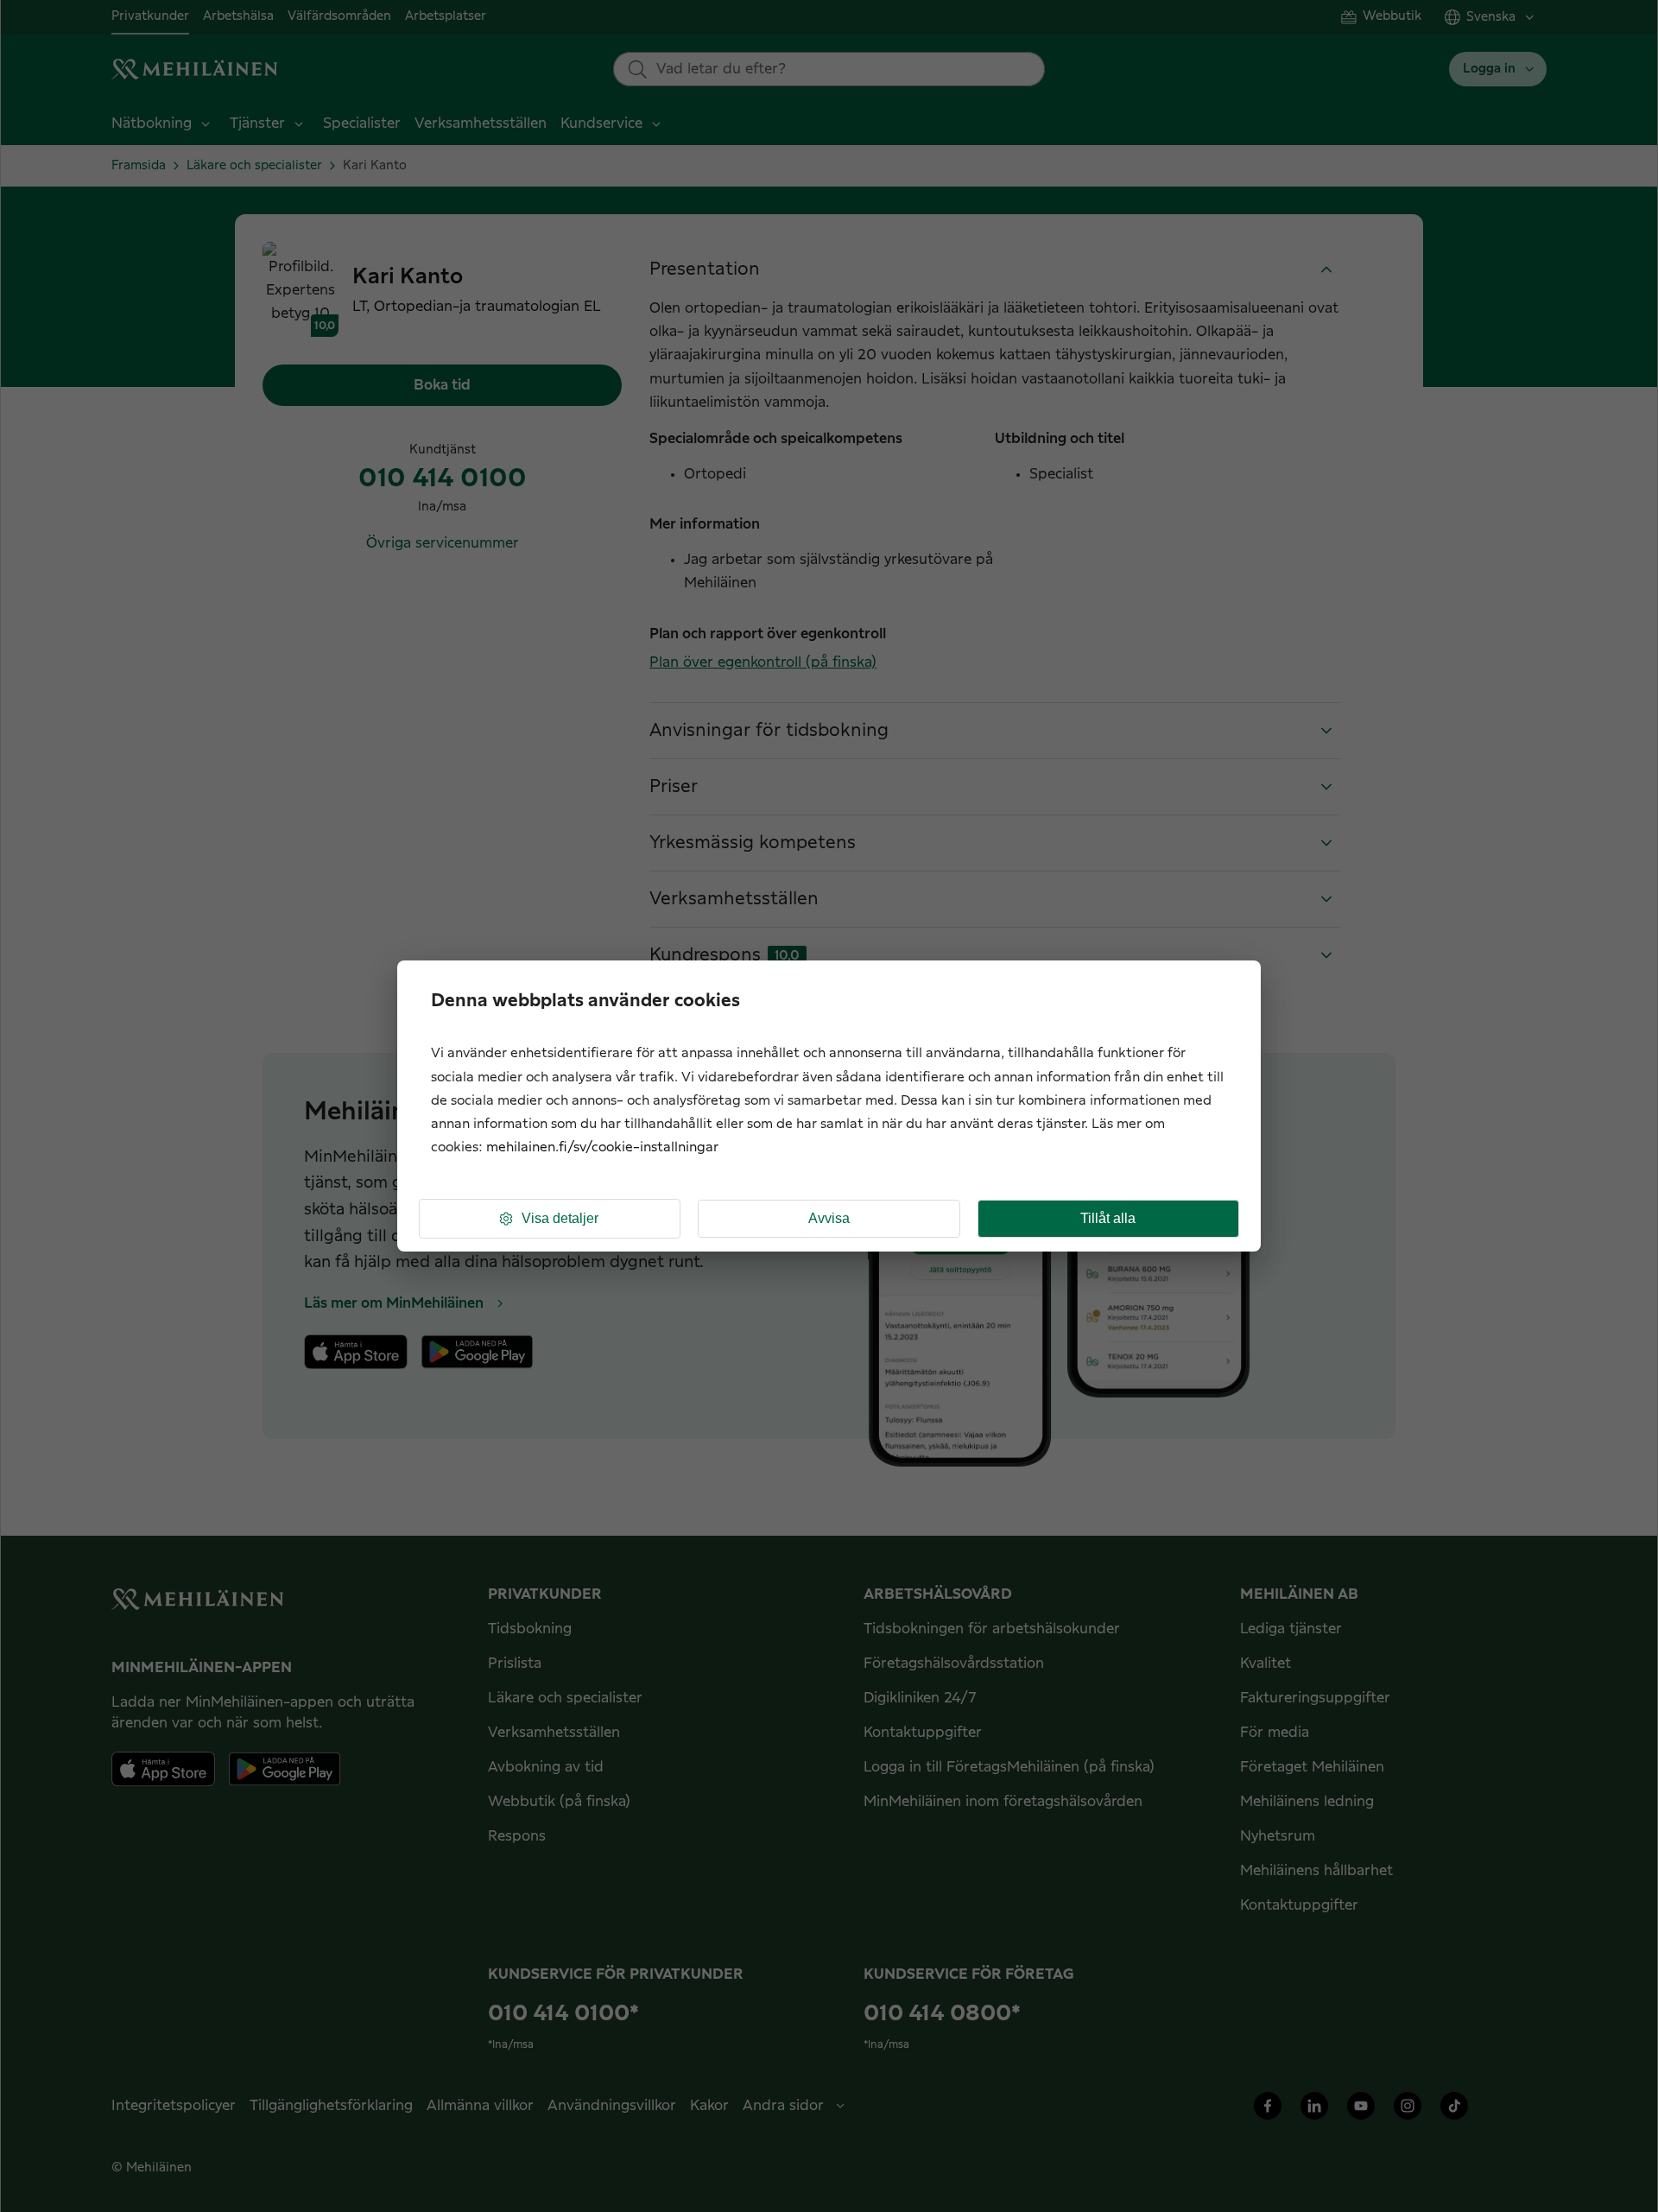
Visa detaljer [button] (560, 1218)
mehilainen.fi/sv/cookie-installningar (602, 1147)
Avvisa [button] (829, 1218)
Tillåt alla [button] (1108, 1218)
